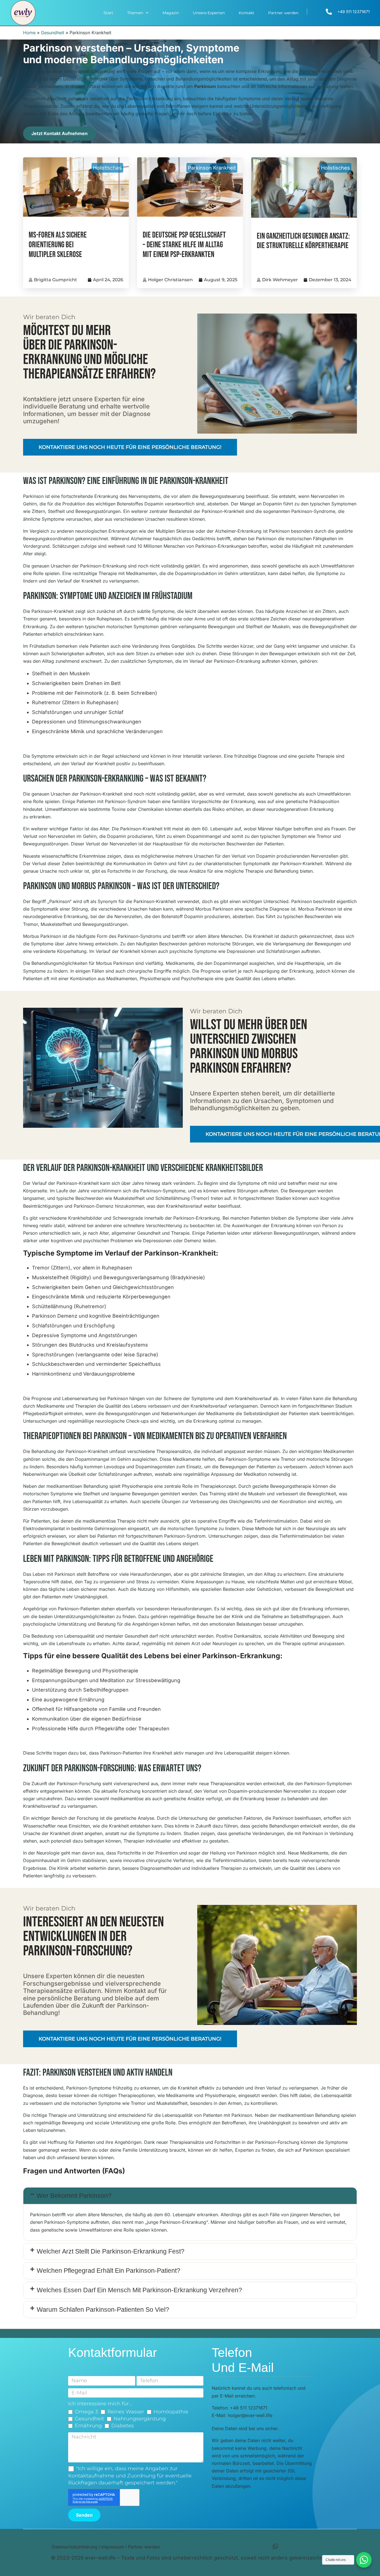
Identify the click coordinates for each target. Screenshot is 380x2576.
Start (108, 13)
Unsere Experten (209, 13)
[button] (190, 2196)
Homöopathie (171, 2412)
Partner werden (283, 13)
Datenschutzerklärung (75, 2547)
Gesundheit (53, 33)
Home (29, 33)
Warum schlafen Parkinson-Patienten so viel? (103, 2310)
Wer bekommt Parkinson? (74, 2196)
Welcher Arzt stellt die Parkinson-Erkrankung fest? (111, 2251)
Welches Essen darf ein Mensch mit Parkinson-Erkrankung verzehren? (139, 2290)
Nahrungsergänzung (140, 2419)
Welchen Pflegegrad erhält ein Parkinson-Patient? (108, 2271)
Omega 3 (86, 2412)
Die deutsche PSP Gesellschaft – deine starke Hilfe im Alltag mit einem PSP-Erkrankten (184, 245)
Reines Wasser (126, 2412)
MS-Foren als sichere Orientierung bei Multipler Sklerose (58, 245)
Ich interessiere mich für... (100, 2404)
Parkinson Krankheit (212, 168)
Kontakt (246, 13)
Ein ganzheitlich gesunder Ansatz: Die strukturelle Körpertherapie (303, 241)
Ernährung (88, 2426)
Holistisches (107, 168)
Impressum (113, 2547)
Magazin (171, 13)
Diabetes (123, 2426)
